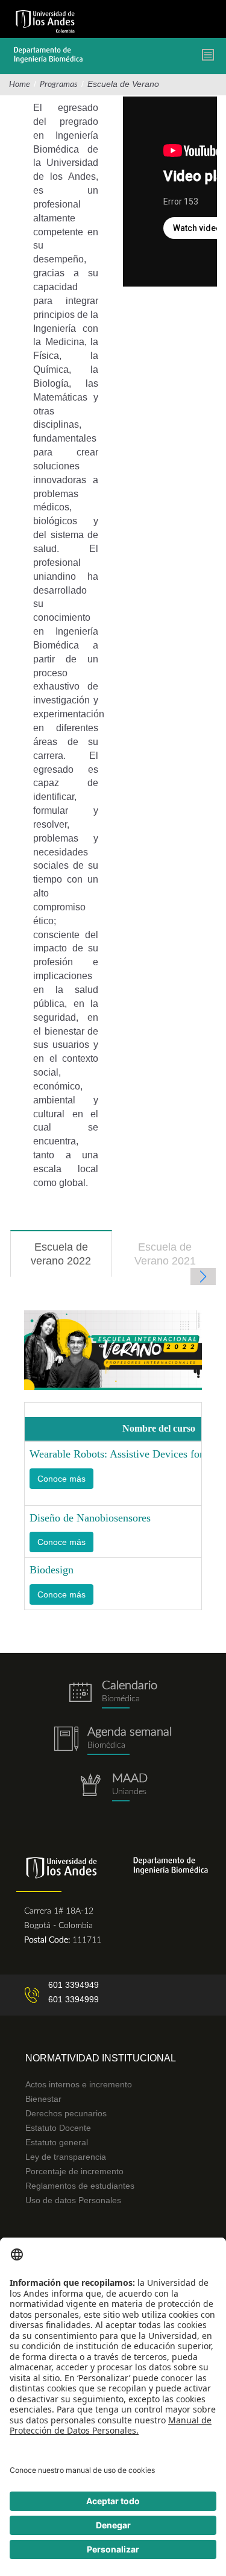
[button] (61, 1479)
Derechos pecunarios (66, 2113)
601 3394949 (74, 1985)
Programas (59, 84)
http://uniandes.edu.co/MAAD (113, 1787)
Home (20, 84)
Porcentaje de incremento (74, 2171)
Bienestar (43, 2099)
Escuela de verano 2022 (71, 1259)
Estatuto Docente (58, 2128)
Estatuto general (57, 2142)
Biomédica (106, 1745)
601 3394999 (74, 1999)
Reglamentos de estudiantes (80, 2186)
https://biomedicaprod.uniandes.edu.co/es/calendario (113, 1694)
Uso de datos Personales (73, 2200)
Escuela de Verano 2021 (165, 1254)
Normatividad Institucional (101, 2058)
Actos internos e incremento (79, 2084)
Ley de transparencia (66, 2157)
